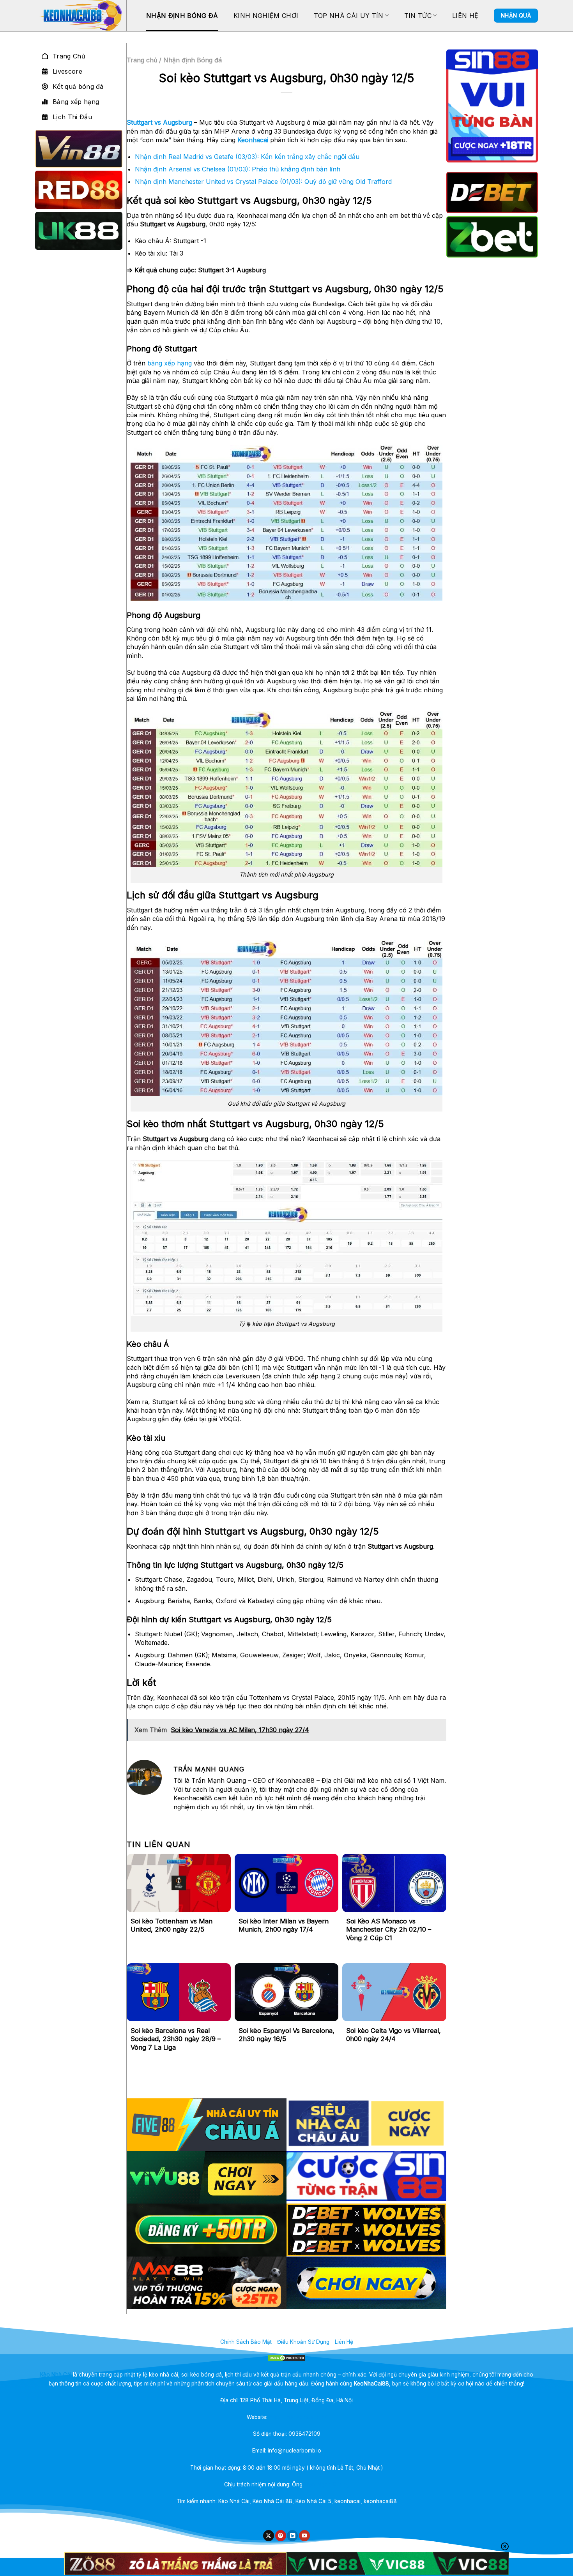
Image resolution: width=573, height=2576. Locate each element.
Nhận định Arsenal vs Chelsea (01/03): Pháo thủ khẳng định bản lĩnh (238, 169)
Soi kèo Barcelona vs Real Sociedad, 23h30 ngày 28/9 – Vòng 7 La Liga (176, 2039)
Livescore (67, 71)
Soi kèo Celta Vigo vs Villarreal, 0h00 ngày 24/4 (393, 2035)
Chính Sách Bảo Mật (246, 2342)
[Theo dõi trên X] (269, 2536)
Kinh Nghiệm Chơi (266, 16)
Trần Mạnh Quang (327, 2484)
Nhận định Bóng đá (182, 16)
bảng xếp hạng (170, 363)
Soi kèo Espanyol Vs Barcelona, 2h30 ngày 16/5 (286, 2035)
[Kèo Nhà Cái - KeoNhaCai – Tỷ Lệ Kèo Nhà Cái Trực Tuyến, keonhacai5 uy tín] (80, 16)
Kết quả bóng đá (78, 86)
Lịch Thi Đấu (72, 117)
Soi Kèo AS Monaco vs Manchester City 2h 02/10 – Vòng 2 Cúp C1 (389, 1929)
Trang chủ (142, 60)
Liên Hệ (465, 16)
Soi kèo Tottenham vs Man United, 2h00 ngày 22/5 (172, 1925)
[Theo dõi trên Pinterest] (281, 2536)
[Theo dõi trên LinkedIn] (292, 2536)
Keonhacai (253, 140)
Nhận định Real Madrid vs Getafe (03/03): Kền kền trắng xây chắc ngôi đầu (247, 157)
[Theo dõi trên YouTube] (304, 2536)
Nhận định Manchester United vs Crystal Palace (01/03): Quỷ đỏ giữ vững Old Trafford (263, 182)
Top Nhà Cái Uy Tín (349, 16)
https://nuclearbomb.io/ (298, 2417)
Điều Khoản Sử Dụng (303, 2342)
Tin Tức (418, 16)
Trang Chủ (69, 56)
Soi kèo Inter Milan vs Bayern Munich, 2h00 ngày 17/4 (284, 1925)
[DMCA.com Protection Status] (287, 2358)
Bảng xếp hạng (76, 102)
